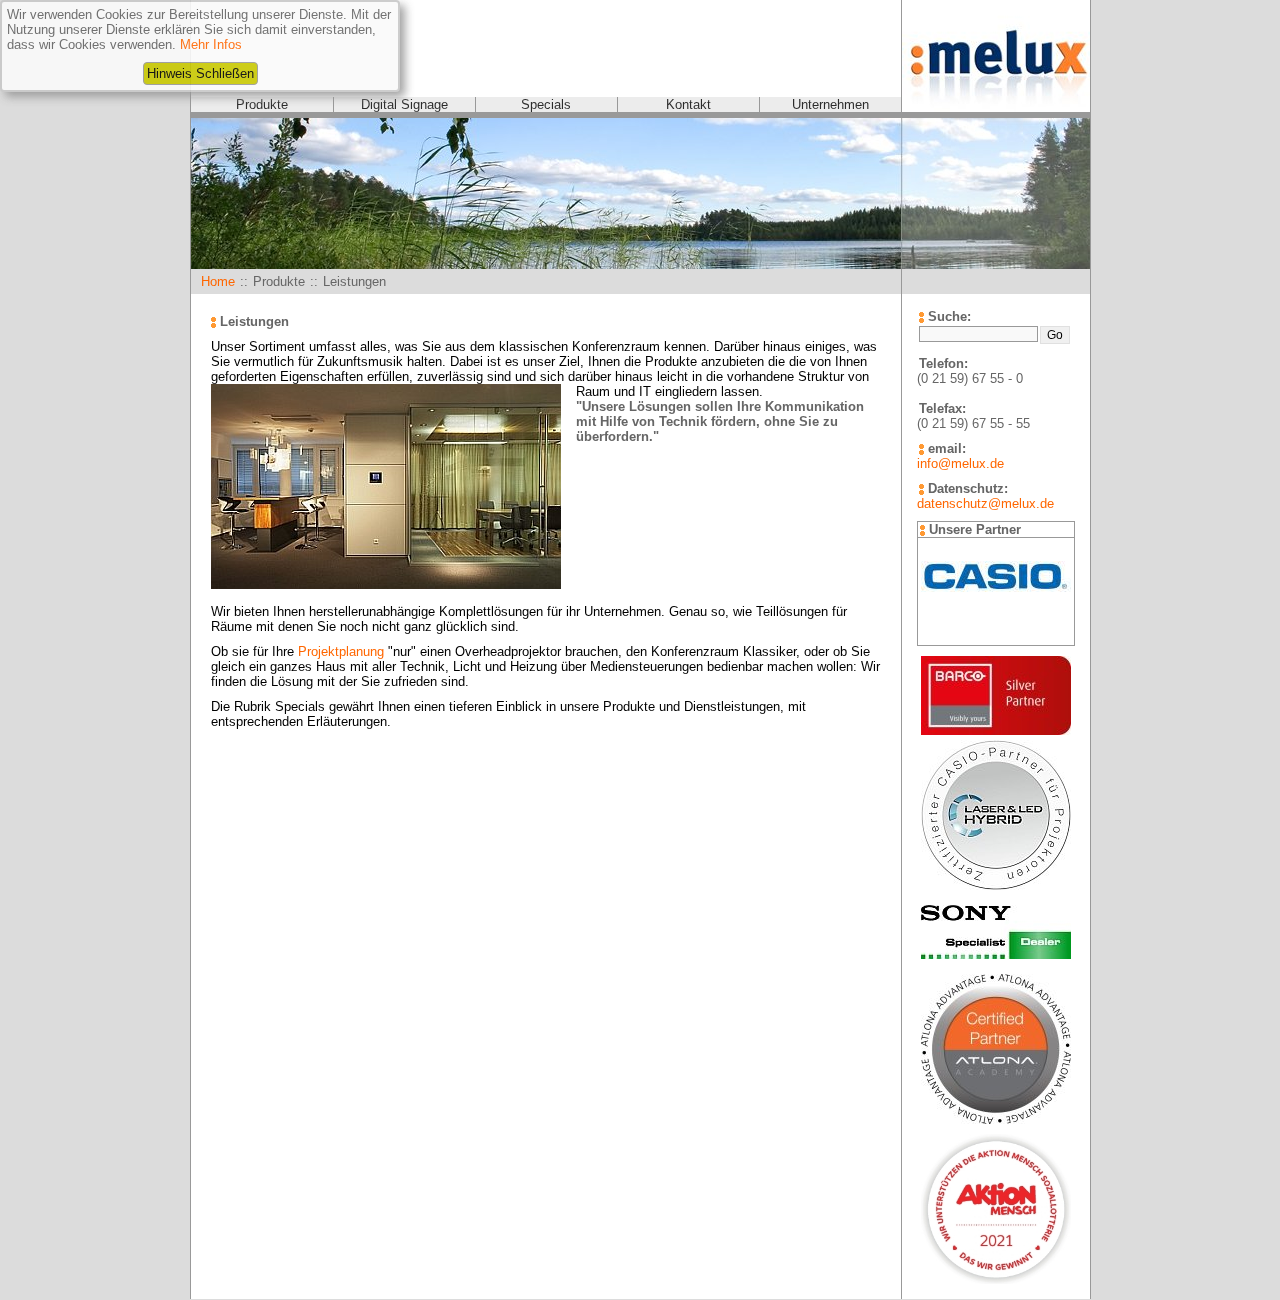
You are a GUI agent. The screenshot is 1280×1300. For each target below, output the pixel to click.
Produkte (262, 104)
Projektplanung (341, 651)
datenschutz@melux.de (985, 503)
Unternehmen (830, 104)
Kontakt (688, 104)
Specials (546, 104)
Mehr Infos (211, 44)
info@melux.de (960, 463)
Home (218, 281)
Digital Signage (404, 104)
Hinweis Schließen (200, 73)
